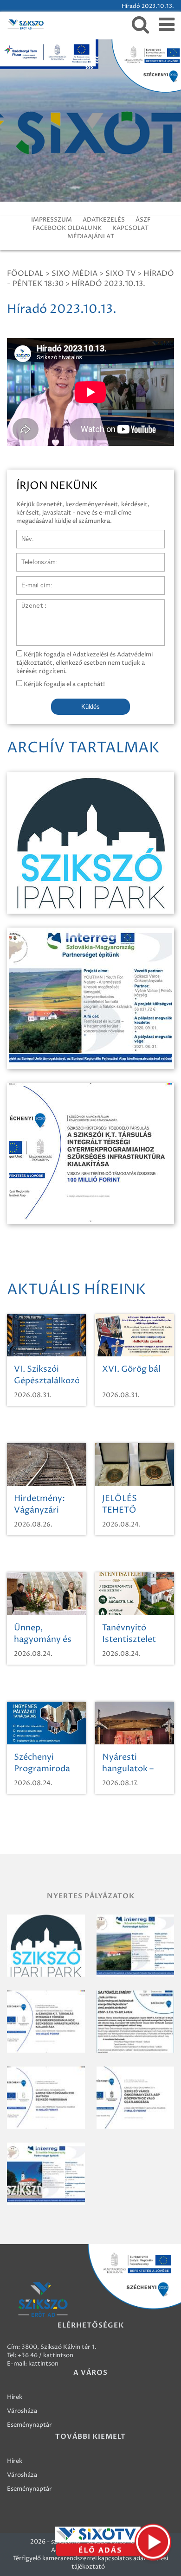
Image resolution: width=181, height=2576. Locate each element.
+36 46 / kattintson (45, 2355)
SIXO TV (120, 274)
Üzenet (27, 604)
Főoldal (25, 274)
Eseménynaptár (29, 2425)
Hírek (15, 2397)
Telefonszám (34, 558)
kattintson (43, 2364)
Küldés (90, 707)
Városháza (22, 2411)
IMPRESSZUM (52, 220)
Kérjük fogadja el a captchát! (64, 684)
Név (23, 534)
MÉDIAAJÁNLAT (91, 236)
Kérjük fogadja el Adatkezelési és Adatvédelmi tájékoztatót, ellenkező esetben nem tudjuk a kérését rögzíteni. (84, 663)
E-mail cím (32, 581)
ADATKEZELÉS (104, 220)
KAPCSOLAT (130, 228)
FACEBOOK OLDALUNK (67, 228)
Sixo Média (74, 274)
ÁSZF (143, 220)
